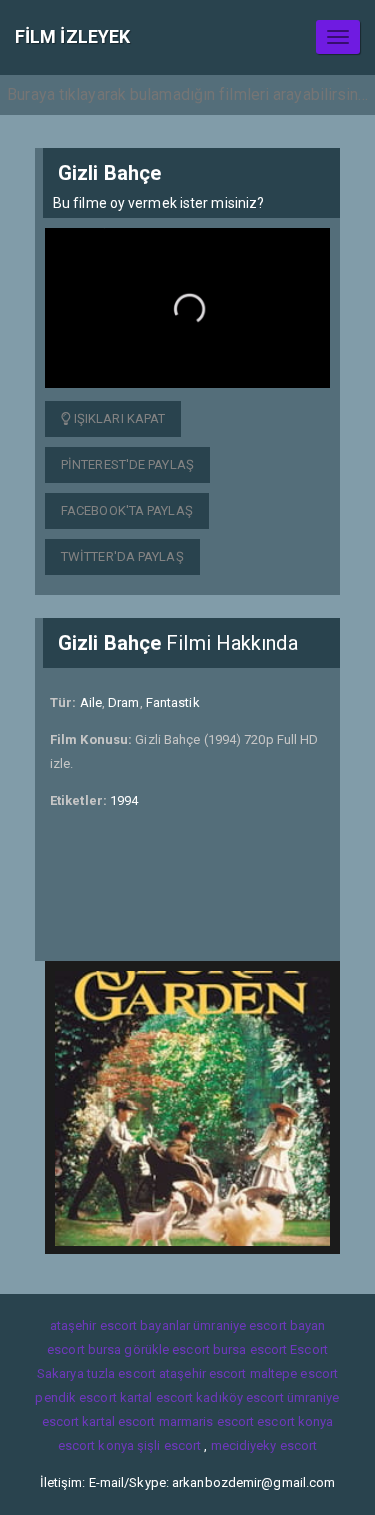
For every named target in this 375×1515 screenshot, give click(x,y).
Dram (123, 702)
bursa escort (250, 1349)
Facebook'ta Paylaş (127, 510)
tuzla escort (121, 1373)
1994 (124, 800)
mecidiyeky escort (264, 1445)
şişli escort (169, 1445)
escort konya (295, 1421)
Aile (91, 702)
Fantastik (173, 702)
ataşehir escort (203, 1373)
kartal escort (156, 1397)
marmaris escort (207, 1421)
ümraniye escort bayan (259, 1325)
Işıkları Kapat (118, 418)
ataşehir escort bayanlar (120, 1325)
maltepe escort (294, 1373)
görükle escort (166, 1349)
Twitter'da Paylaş (122, 556)
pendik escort (75, 1397)
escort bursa (84, 1349)
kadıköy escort (239, 1397)
